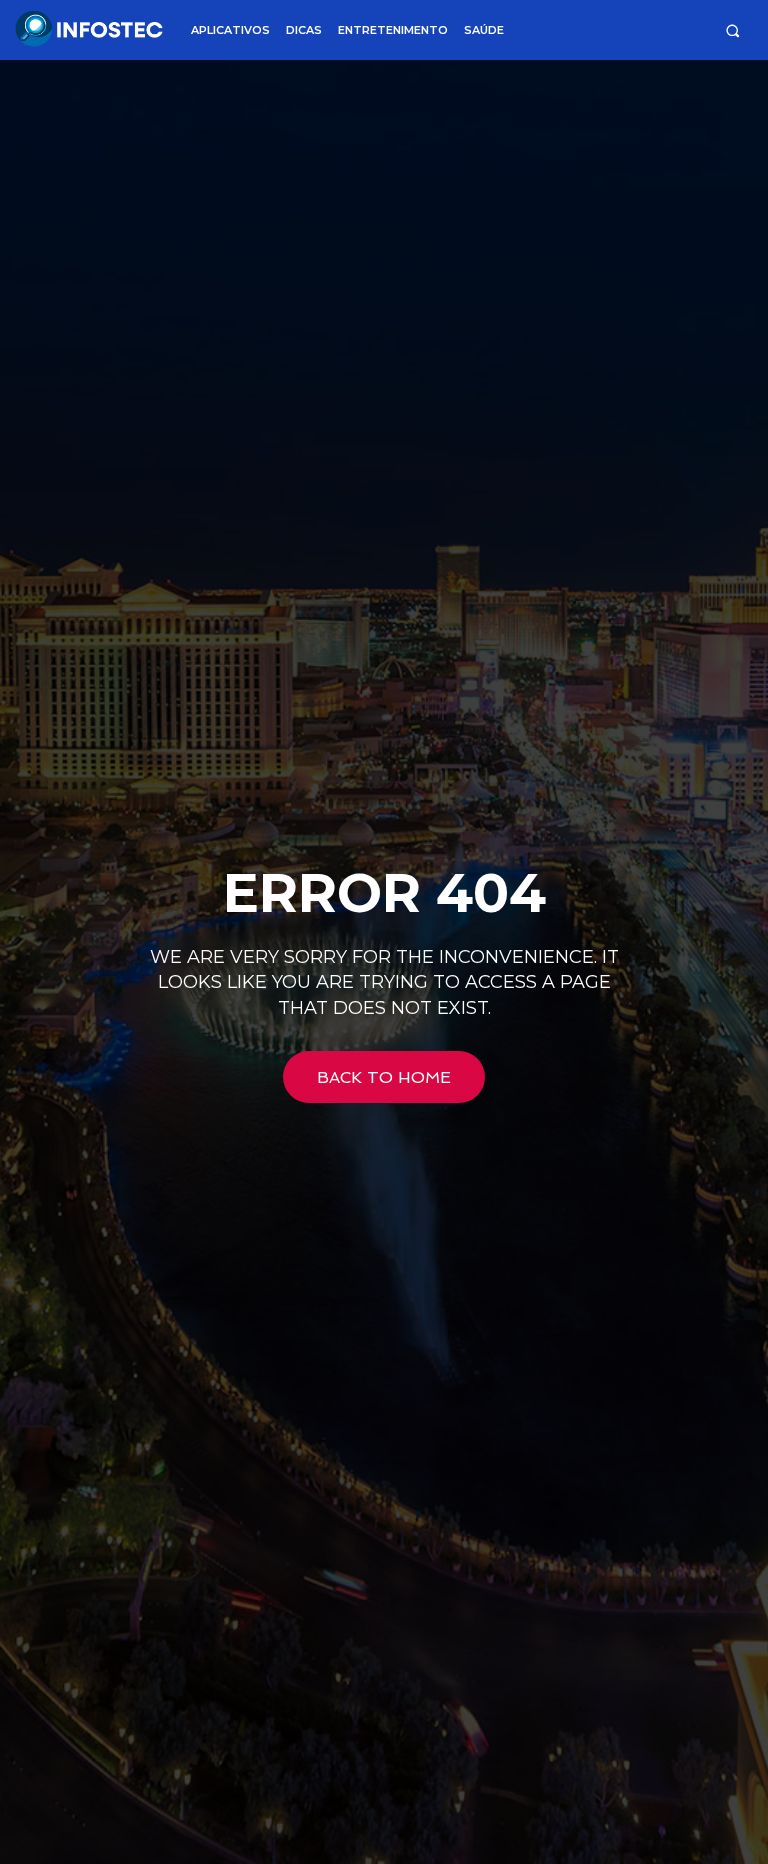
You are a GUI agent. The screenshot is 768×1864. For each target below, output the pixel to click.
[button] (732, 30)
